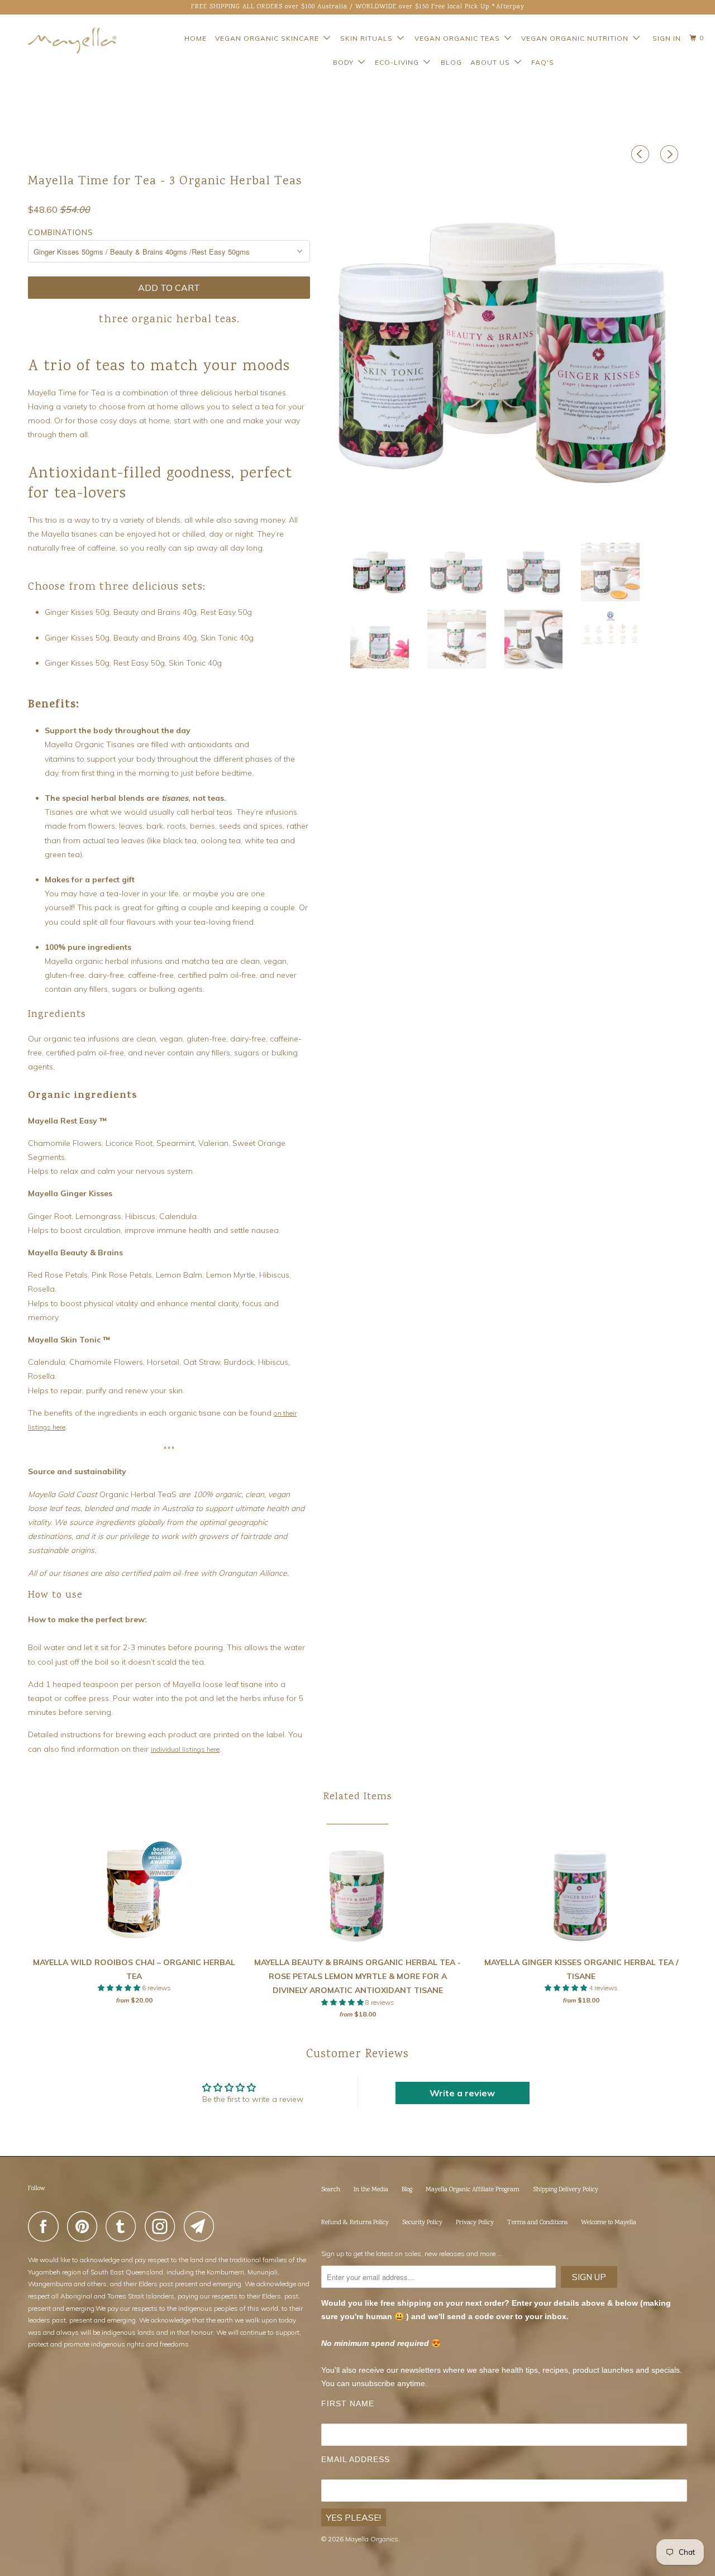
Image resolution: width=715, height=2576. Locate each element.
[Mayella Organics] (63, 40)
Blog (451, 62)
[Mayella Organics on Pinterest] (85, 2226)
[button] (120, 1988)
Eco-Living (399, 62)
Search (331, 2190)
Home (196, 38)
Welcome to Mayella (609, 2223)
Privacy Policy (475, 2223)
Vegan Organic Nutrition (577, 38)
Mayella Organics (372, 2539)
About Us (492, 62)
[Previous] (642, 154)
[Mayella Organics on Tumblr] (124, 2226)
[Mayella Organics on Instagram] (163, 2226)
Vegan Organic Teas (459, 38)
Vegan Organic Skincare (269, 38)
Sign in (667, 38)
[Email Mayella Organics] (202, 2226)
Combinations (61, 232)
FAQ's (543, 62)
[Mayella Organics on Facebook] (46, 2226)
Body (345, 62)
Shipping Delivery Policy (566, 2190)
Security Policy (422, 2223)
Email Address (356, 2459)
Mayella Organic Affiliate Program (473, 2190)
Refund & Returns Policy (355, 2223)
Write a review (462, 2093)
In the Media (371, 2190)
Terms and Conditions (537, 2223)
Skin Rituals (369, 38)
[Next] (671, 154)
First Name (348, 2403)
